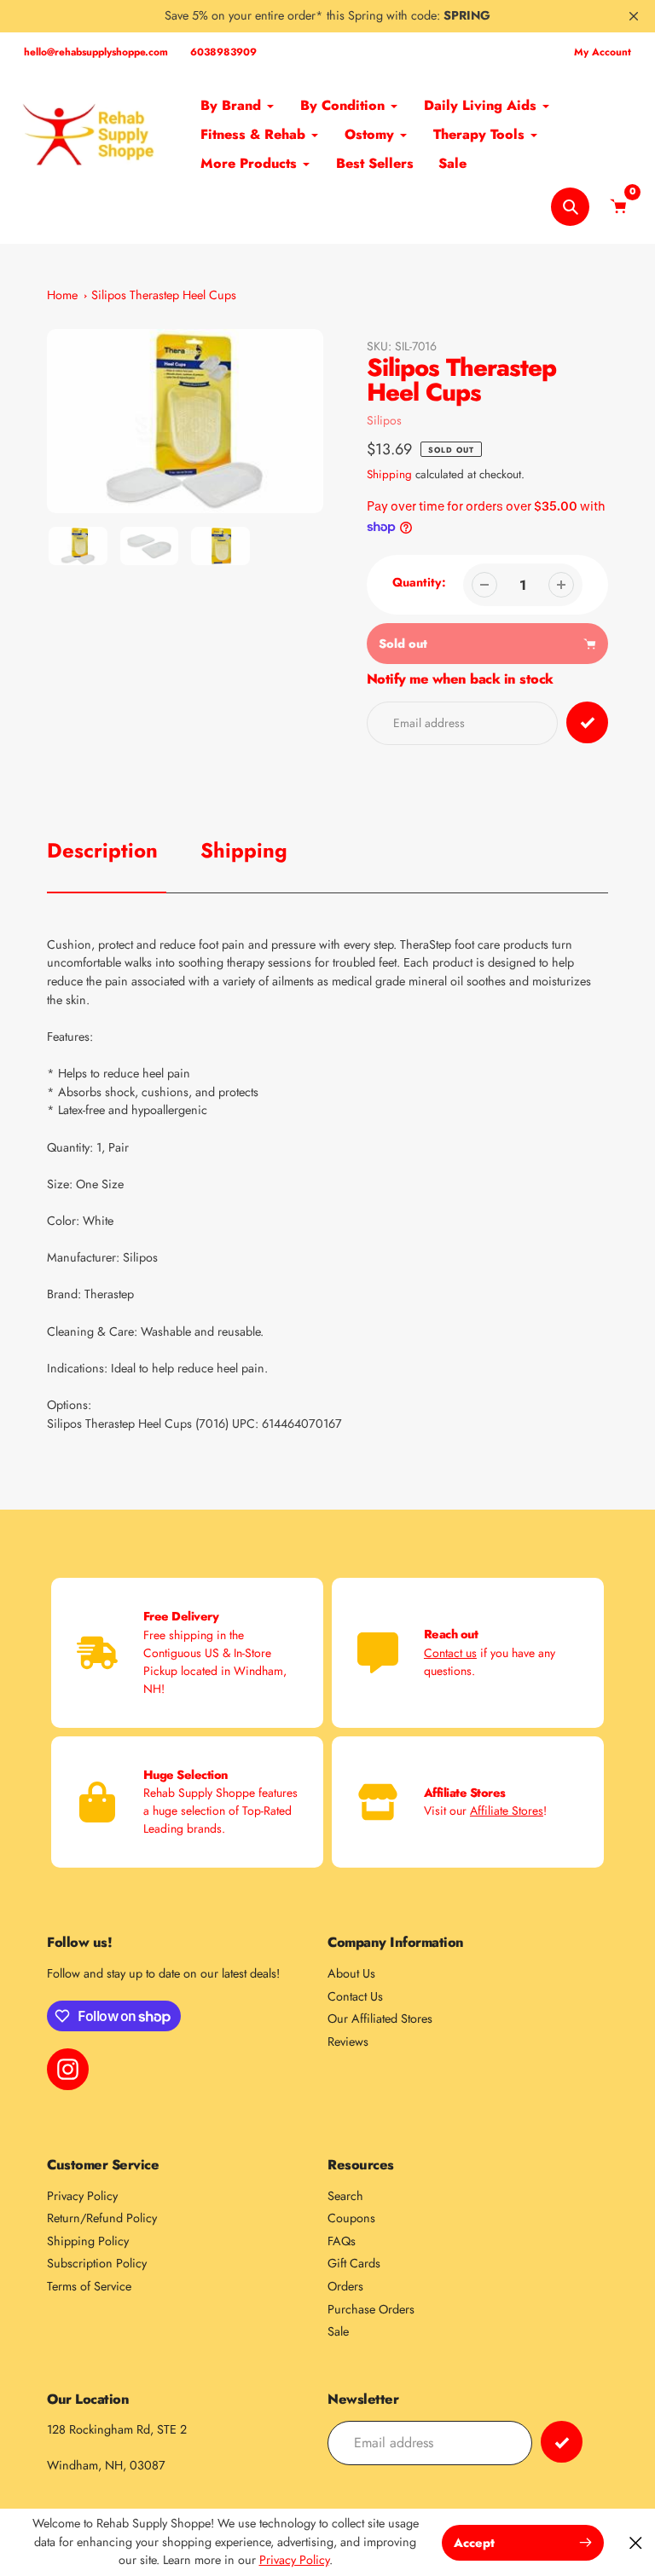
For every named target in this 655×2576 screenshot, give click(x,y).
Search (345, 2196)
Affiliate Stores (507, 1811)
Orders (345, 2286)
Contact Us (355, 1996)
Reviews (348, 2042)
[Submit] (562, 2442)
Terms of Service (89, 2286)
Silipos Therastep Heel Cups (164, 295)
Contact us (450, 1653)
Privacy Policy (82, 2196)
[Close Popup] (636, 2542)
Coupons (351, 2218)
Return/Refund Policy (102, 2218)
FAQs (342, 2241)
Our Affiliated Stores (380, 2019)
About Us (351, 1973)
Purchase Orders (371, 2309)
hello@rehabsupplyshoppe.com (96, 52)
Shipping (389, 474)
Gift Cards (354, 2263)
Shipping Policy (88, 2241)
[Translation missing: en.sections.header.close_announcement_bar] (634, 16)
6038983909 (223, 52)
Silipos (384, 420)
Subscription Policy (97, 2263)
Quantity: (419, 582)
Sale (338, 2331)
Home (62, 295)
